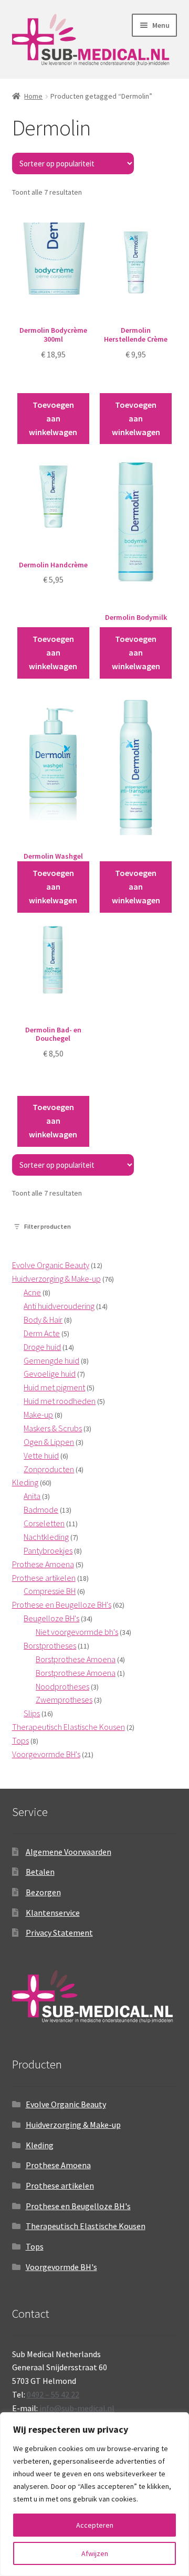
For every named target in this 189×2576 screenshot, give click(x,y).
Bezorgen (43, 1892)
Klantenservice (53, 1913)
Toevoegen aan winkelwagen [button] (53, 418)
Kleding (40, 2145)
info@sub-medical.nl (77, 2408)
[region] (94, 2494)
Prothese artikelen (60, 2186)
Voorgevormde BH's (61, 2267)
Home (33, 96)
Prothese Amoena (58, 2165)
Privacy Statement (59, 1933)
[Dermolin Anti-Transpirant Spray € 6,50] (136, 776)
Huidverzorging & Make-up (73, 2125)
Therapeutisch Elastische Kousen (86, 2226)
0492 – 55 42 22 (53, 2394)
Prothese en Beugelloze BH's (78, 2206)
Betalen (40, 1872)
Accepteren (95, 2525)
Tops (35, 2246)
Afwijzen (95, 2553)
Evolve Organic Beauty (66, 2104)
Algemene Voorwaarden (69, 1852)
